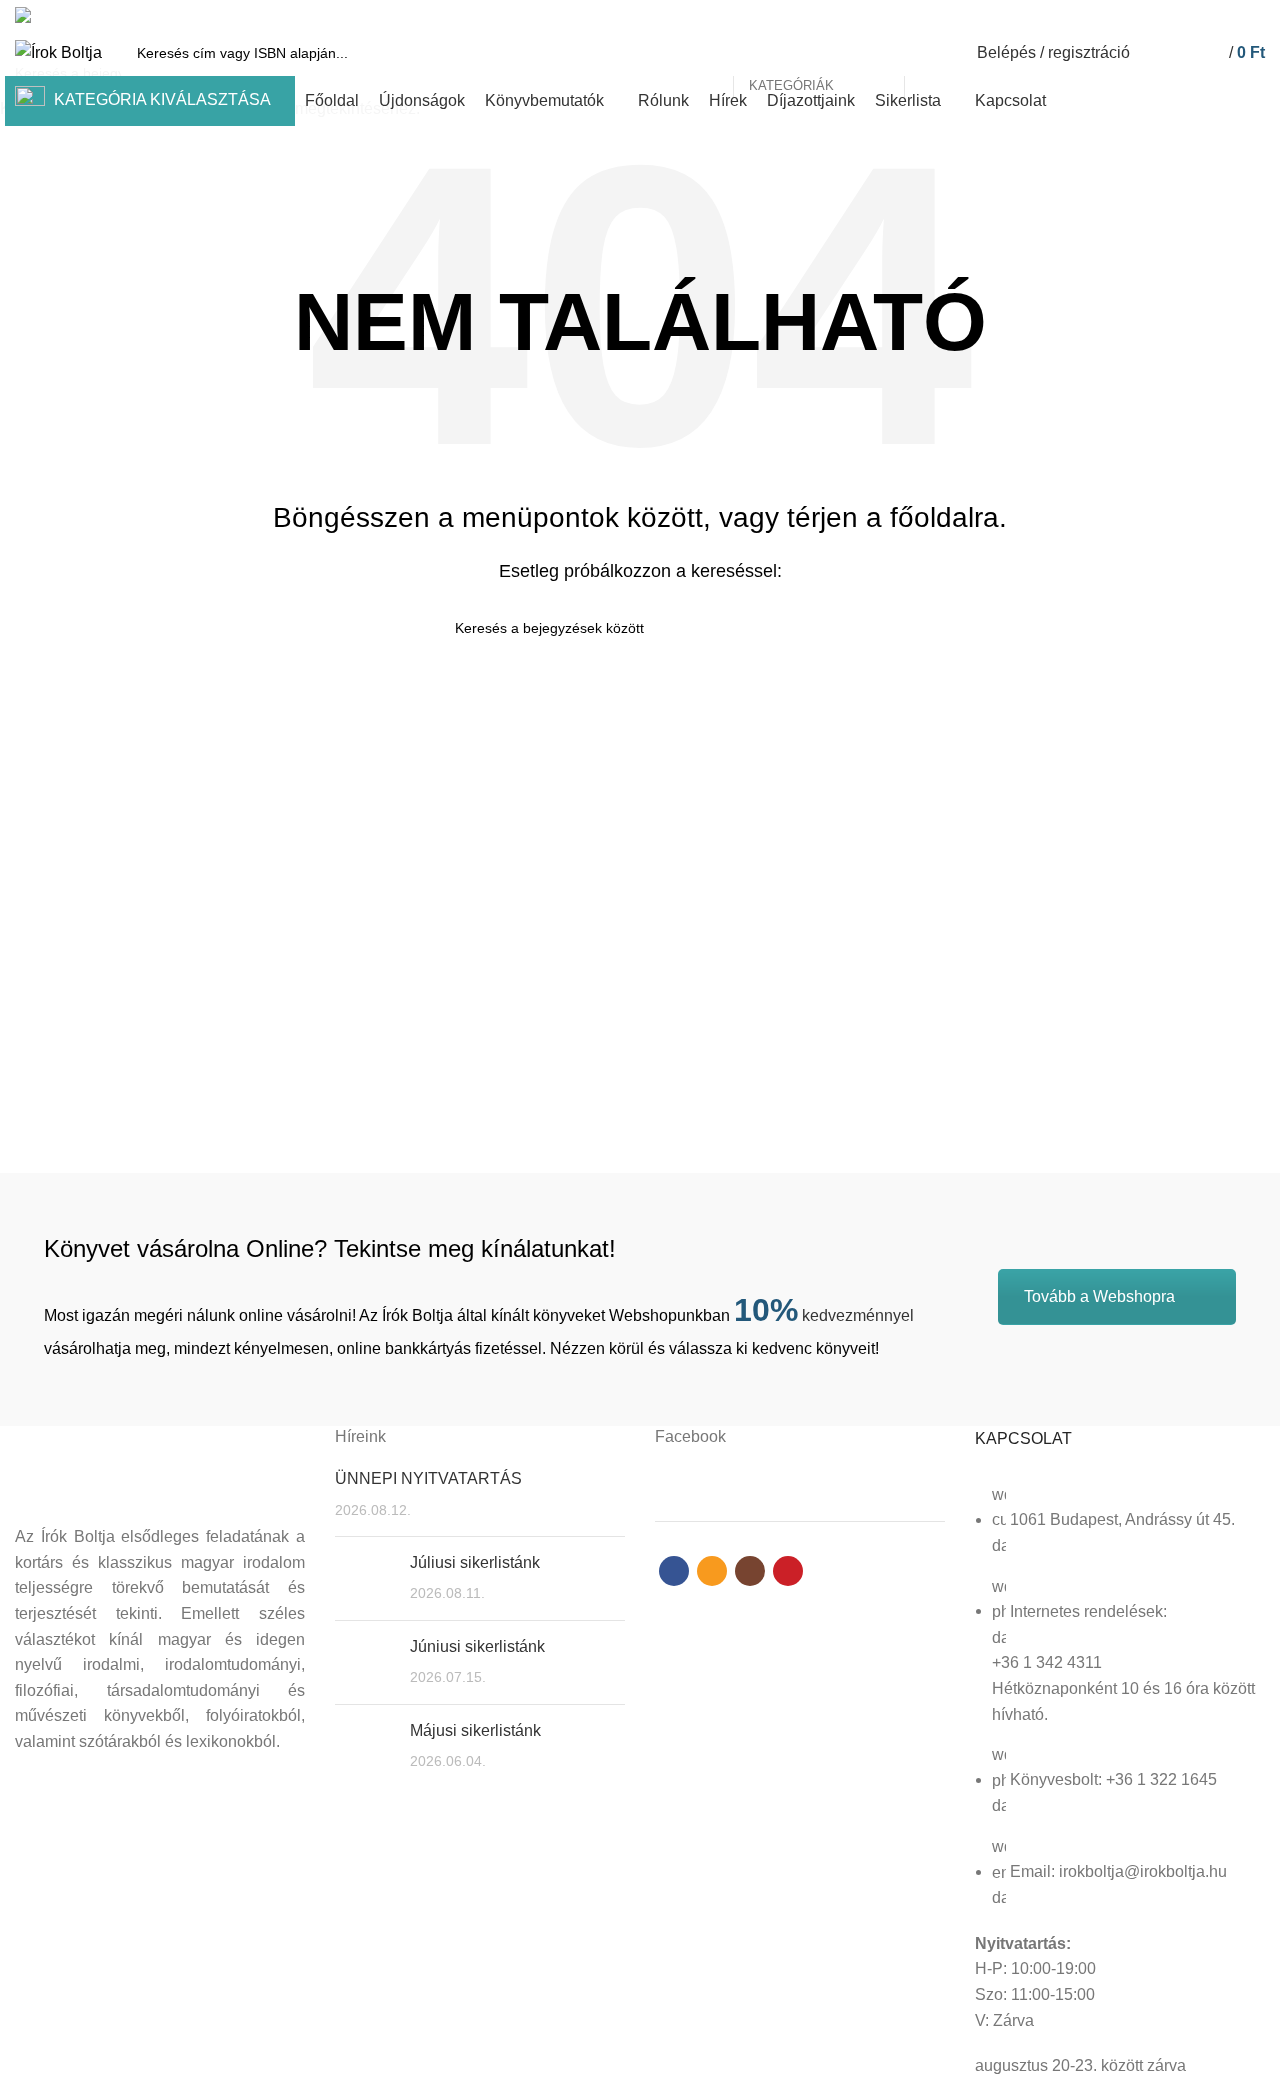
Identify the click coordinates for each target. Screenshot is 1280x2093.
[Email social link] (1207, 15)
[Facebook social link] (1184, 15)
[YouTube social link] (1253, 15)
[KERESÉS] (931, 53)
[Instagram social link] (1230, 15)
